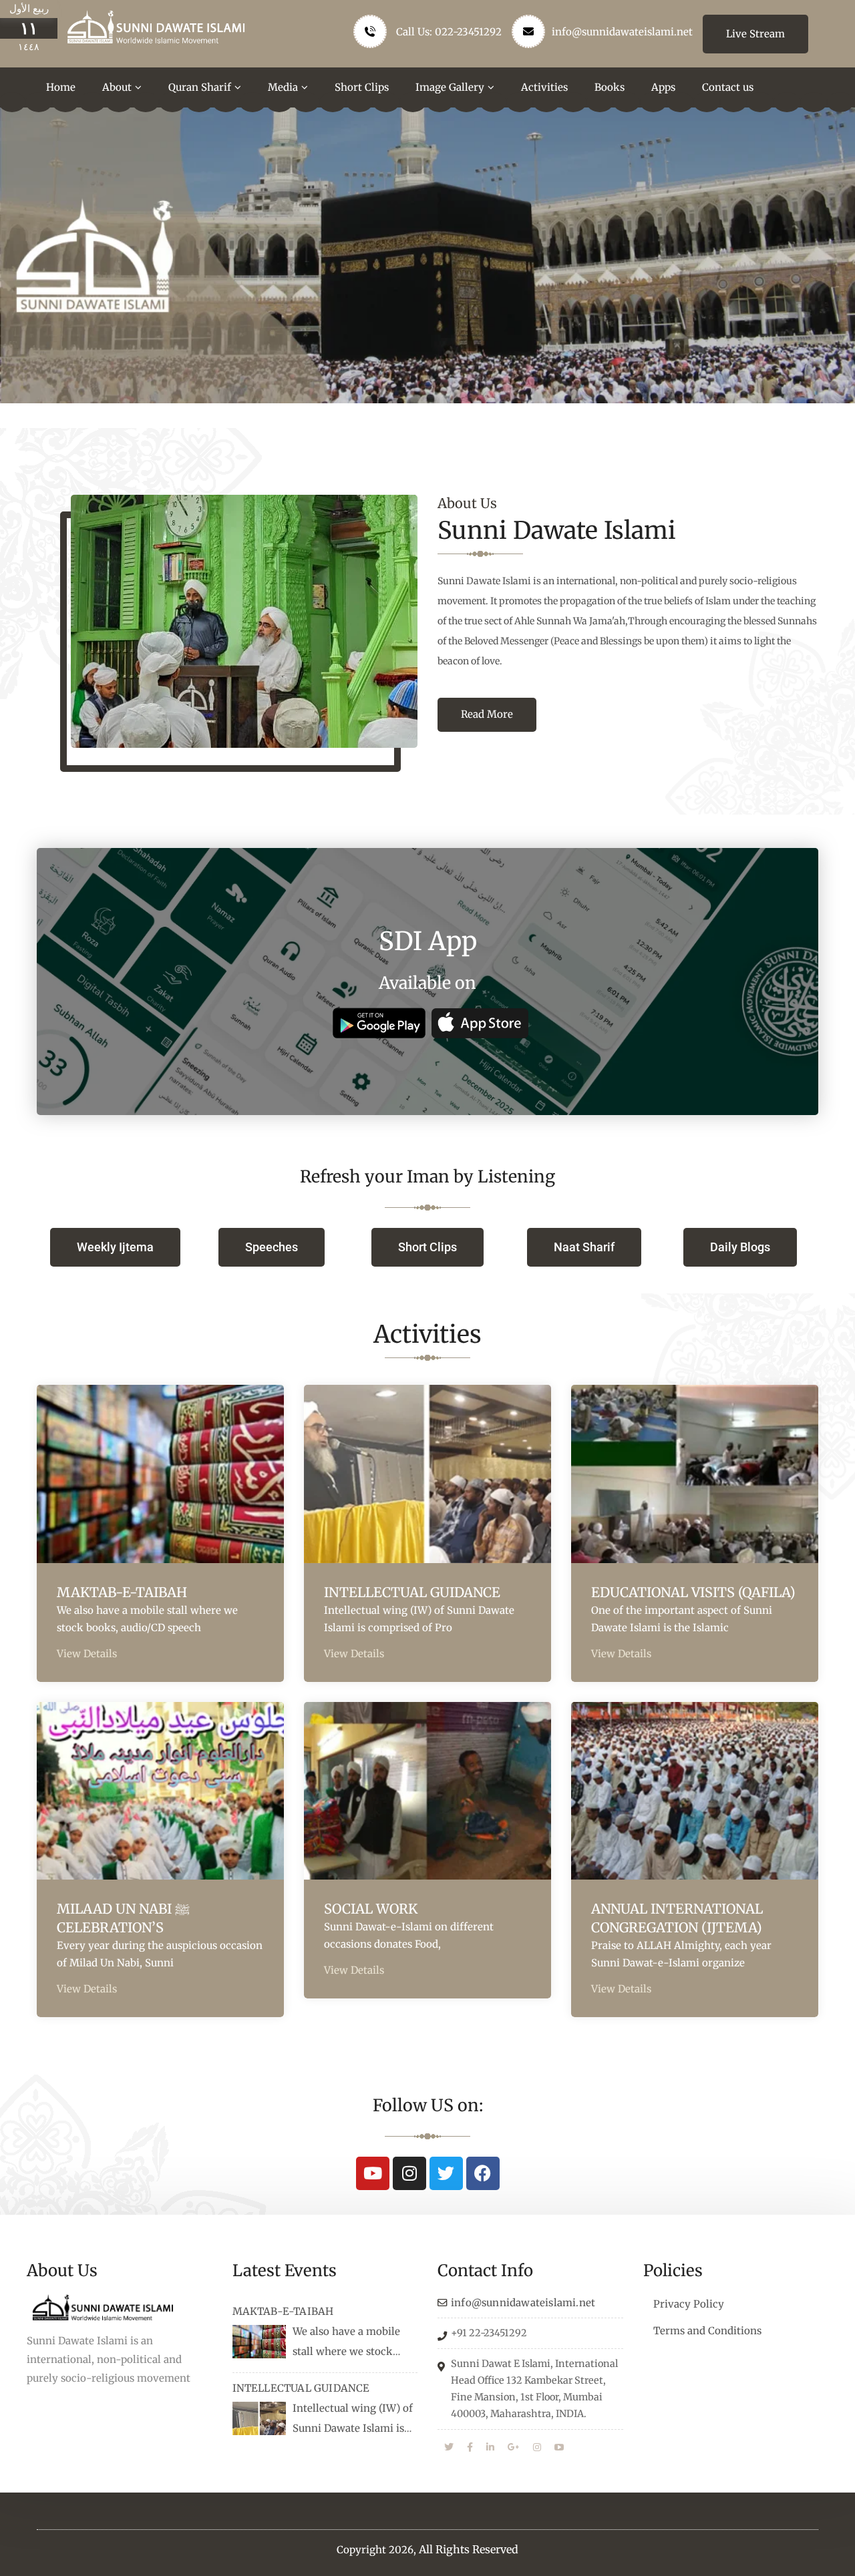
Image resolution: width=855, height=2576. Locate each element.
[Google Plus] (514, 2448)
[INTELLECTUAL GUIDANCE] (259, 2418)
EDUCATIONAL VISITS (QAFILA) (693, 1592)
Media (283, 87)
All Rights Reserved (469, 2549)
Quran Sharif (200, 87)
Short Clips (362, 87)
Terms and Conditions (707, 2331)
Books (610, 87)
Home (61, 87)
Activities (544, 87)
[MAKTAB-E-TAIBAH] (259, 2342)
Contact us (728, 87)
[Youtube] (373, 2173)
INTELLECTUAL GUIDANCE (412, 1592)
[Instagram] (409, 2173)
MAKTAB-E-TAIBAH (122, 1592)
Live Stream (755, 34)
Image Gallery (450, 87)
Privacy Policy (689, 2304)
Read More (487, 714)
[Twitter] (446, 2173)
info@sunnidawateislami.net (622, 32)
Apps (663, 87)
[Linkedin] (490, 2448)
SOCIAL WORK (371, 1909)
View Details (87, 1654)
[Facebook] (483, 2173)
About (117, 87)
